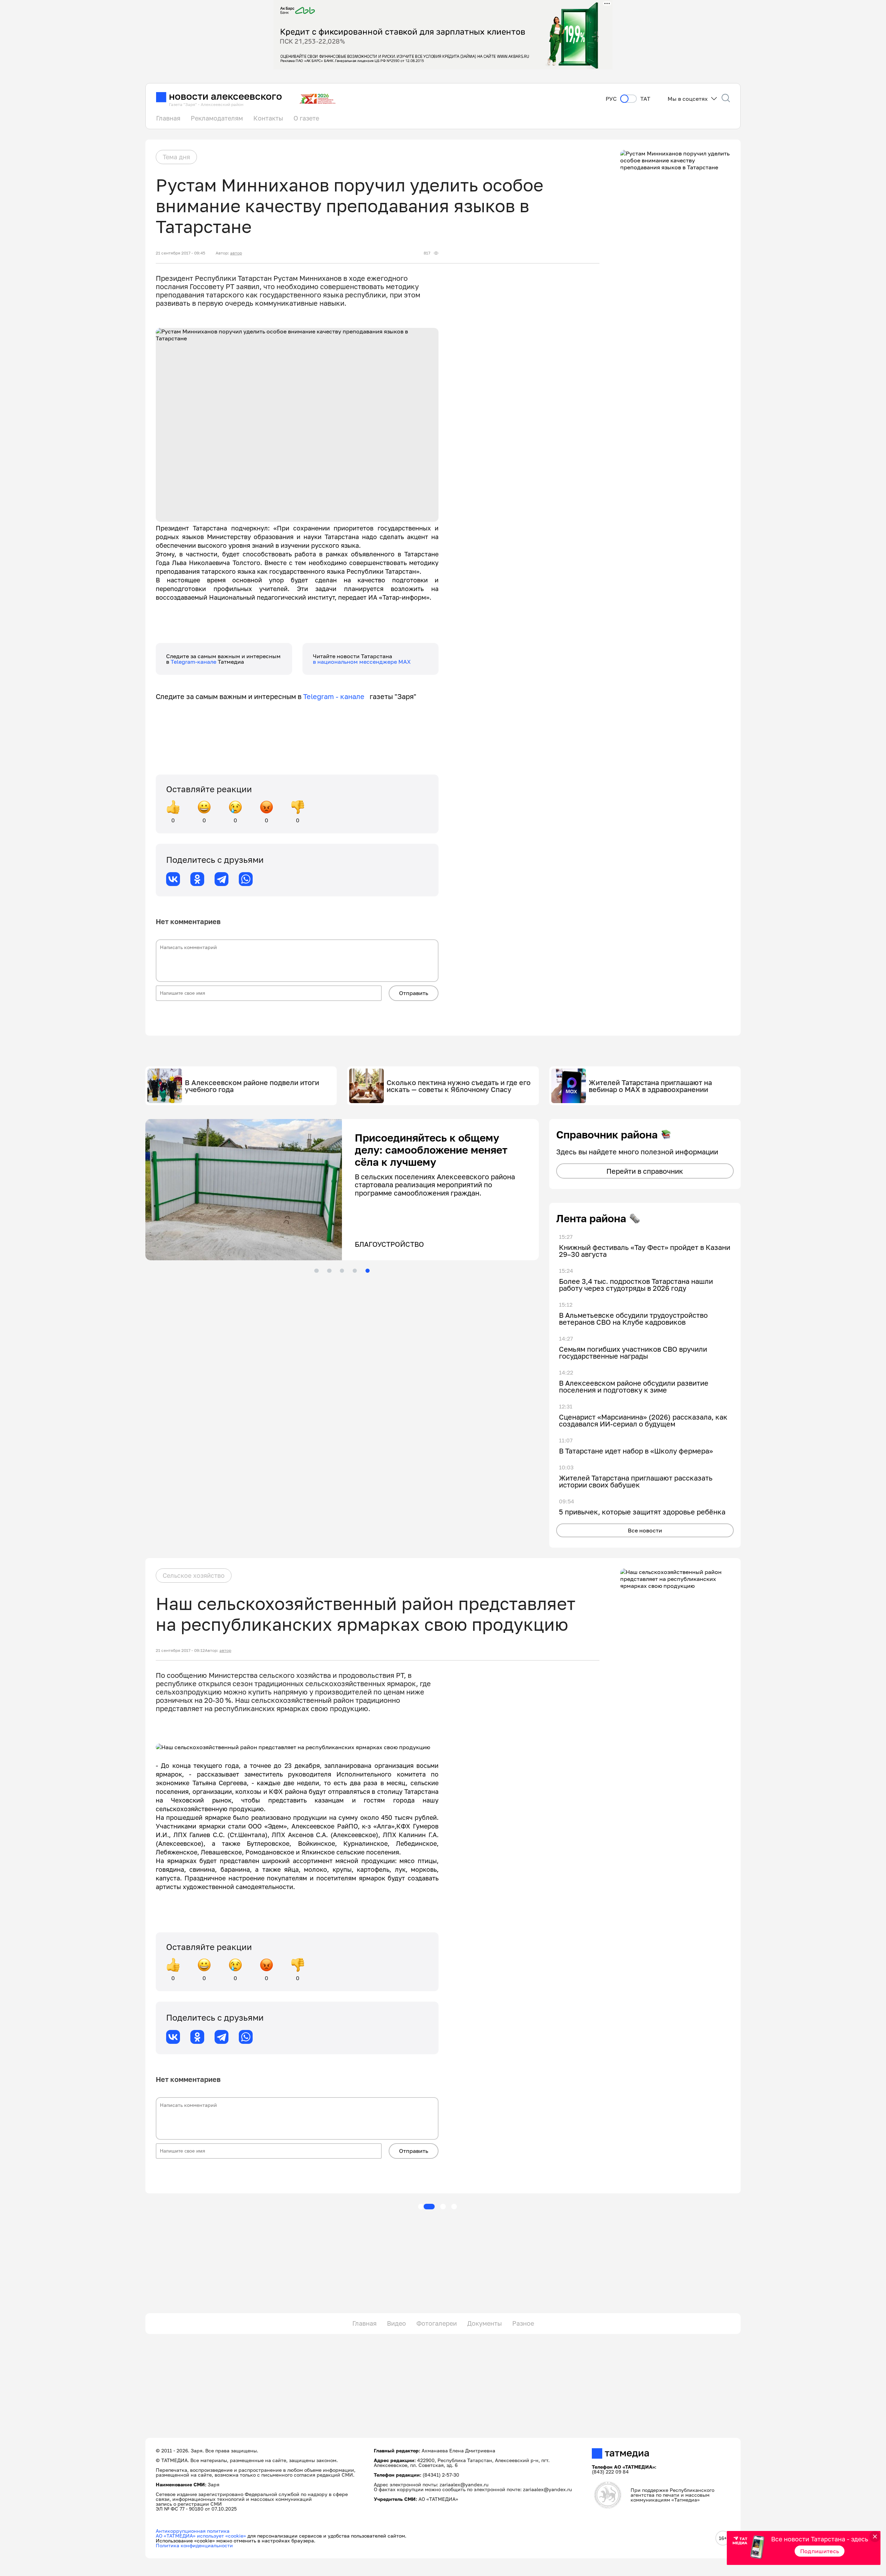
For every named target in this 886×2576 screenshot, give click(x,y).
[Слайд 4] (355, 1271)
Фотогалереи (437, 2323)
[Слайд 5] (368, 1271)
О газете (306, 118)
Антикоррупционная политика (193, 2531)
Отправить (414, 993)
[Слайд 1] (316, 1271)
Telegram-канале (194, 662)
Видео (396, 2323)
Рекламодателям (217, 118)
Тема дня (176, 157)
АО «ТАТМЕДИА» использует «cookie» (201, 2536)
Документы (485, 2323)
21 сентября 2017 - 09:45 (180, 253)
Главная (168, 118)
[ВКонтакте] (173, 879)
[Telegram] (221, 879)
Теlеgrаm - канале (336, 696)
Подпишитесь (820, 2551)
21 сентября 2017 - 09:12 (180, 1651)
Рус (611, 99)
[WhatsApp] (246, 879)
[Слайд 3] (342, 1271)
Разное (523, 2323)
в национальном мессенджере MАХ (362, 662)
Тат (645, 99)
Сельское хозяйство (194, 1575)
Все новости (645, 1530)
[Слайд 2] (329, 1271)
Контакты (268, 118)
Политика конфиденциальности (194, 2545)
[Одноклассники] (197, 879)
